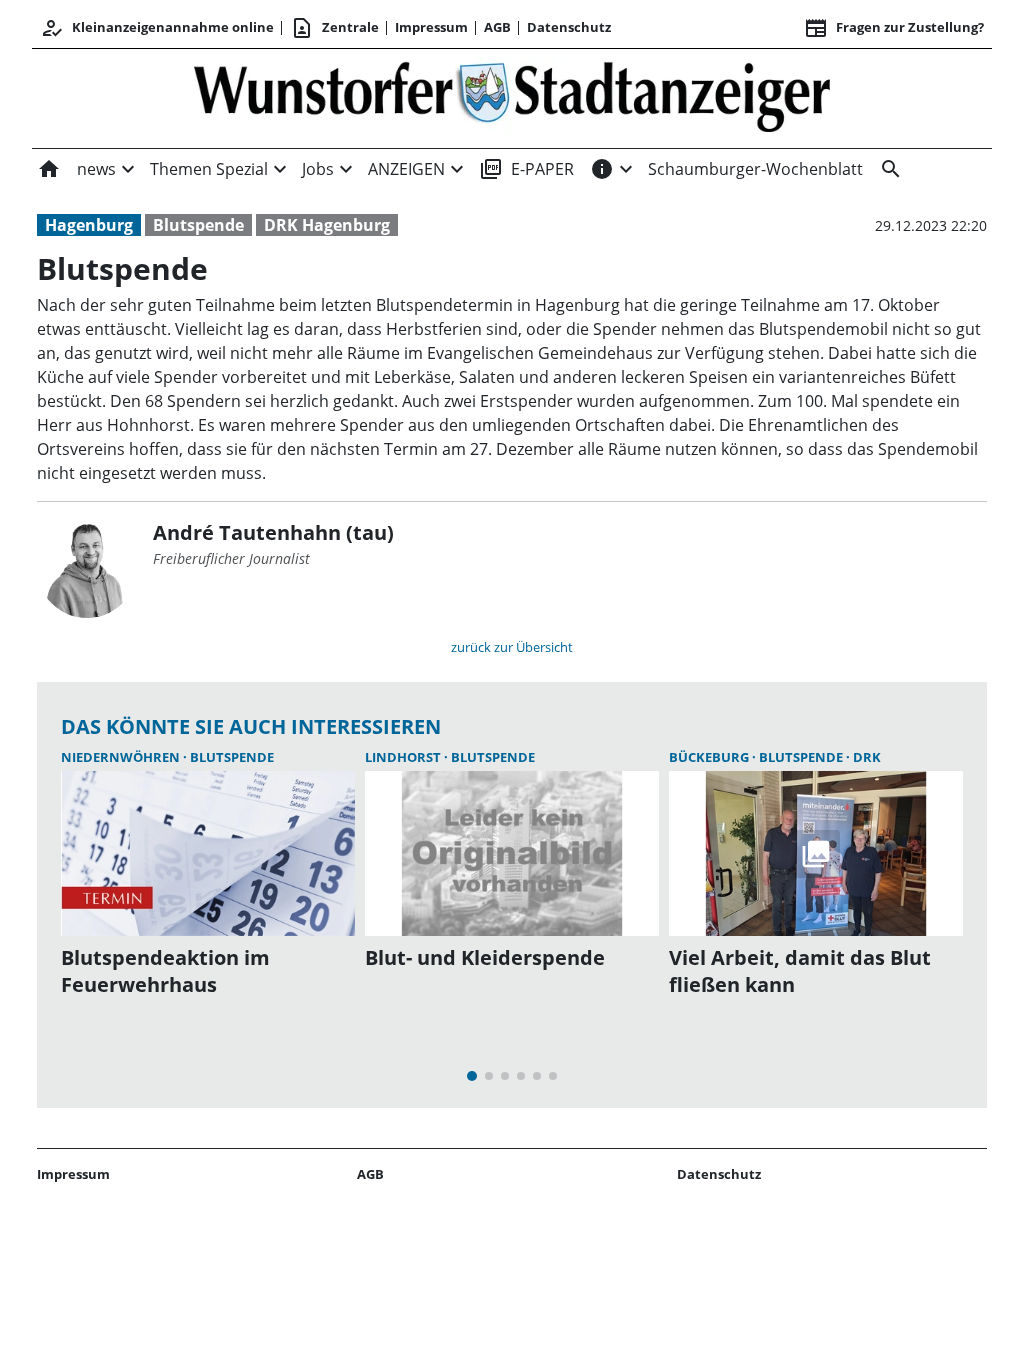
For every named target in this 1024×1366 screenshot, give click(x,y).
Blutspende (198, 225)
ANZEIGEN (406, 169)
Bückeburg (710, 757)
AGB (497, 27)
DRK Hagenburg (327, 225)
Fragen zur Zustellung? (894, 28)
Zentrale (334, 28)
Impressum (431, 27)
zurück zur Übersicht (512, 647)
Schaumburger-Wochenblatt (755, 169)
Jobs (318, 169)
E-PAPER (526, 169)
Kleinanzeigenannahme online (157, 28)
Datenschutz (569, 27)
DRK (867, 757)
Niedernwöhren (122, 757)
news (96, 169)
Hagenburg (89, 225)
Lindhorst (404, 757)
